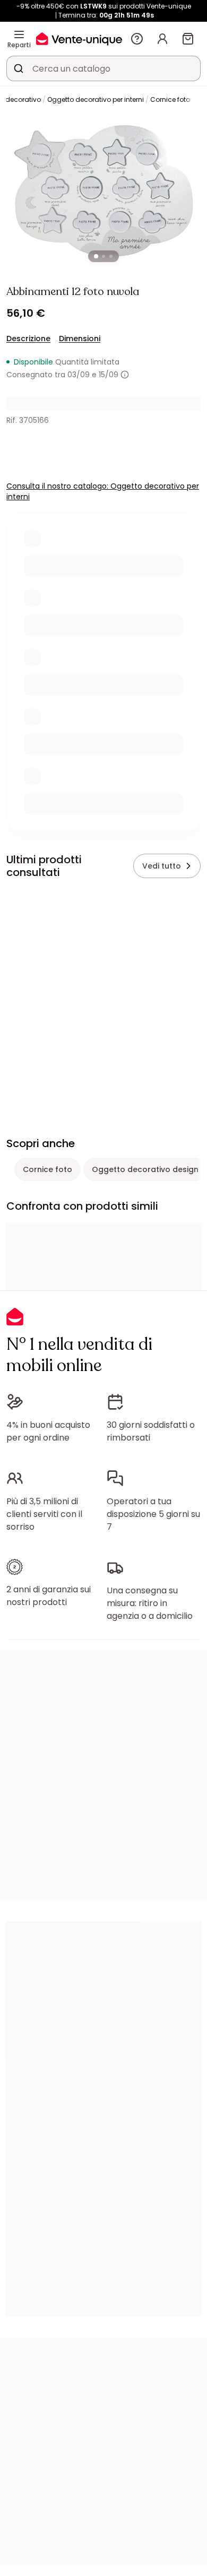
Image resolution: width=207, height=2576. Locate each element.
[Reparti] (19, 34)
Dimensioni (80, 339)
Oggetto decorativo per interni (96, 99)
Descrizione (28, 339)
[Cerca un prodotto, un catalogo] (19, 68)
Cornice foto (170, 99)
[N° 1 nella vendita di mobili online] (79, 38)
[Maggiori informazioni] (125, 375)
